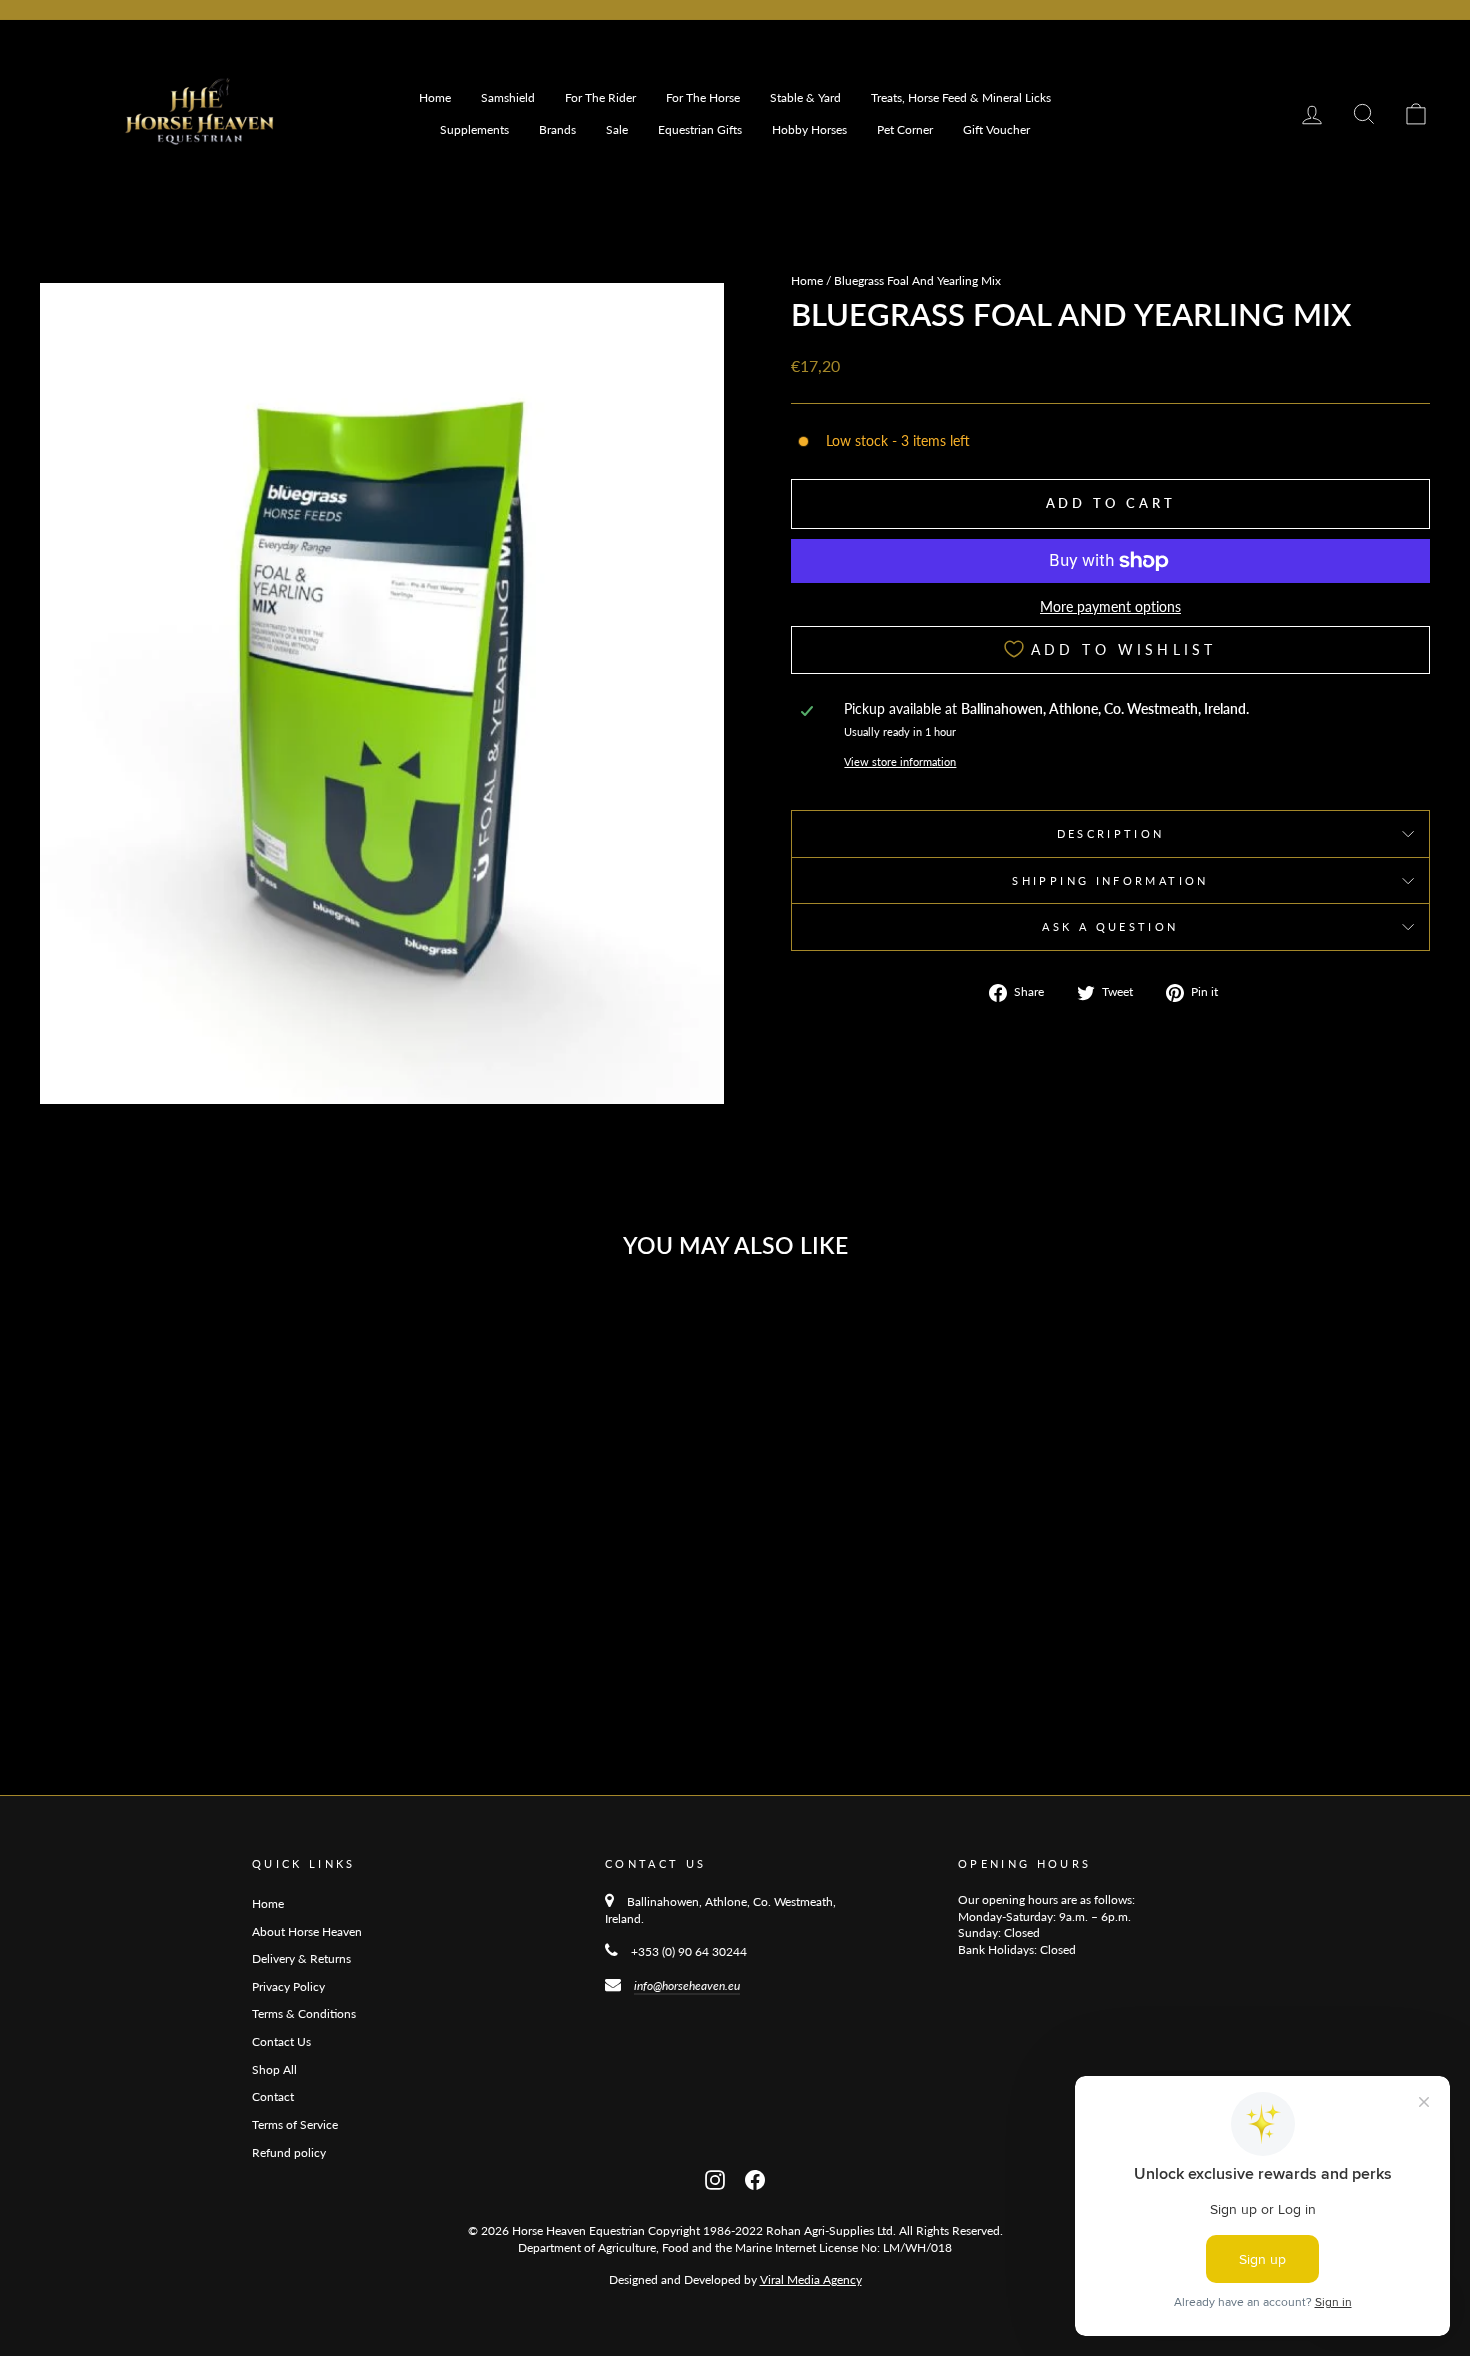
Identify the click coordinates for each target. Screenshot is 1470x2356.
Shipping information (1110, 880)
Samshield (508, 97)
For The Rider (600, 97)
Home (435, 97)
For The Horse (703, 97)
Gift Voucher (996, 129)
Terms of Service (295, 2124)
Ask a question (1110, 926)
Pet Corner (905, 129)
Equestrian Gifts (700, 129)
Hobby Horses (809, 129)
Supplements (474, 129)
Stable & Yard (805, 97)
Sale (617, 129)
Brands (557, 129)
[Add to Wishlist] (350, 1328)
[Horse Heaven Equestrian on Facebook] (755, 2177)
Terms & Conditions (304, 2013)
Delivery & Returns (301, 1958)
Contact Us (281, 2041)
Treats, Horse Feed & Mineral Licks (961, 97)
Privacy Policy (288, 1986)
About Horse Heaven (307, 1931)
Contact (273, 2096)
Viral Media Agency (811, 2279)
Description (1111, 833)
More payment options (1110, 606)
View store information (900, 761)
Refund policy (289, 2152)
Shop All (274, 2069)
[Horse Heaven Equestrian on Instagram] (715, 2177)
